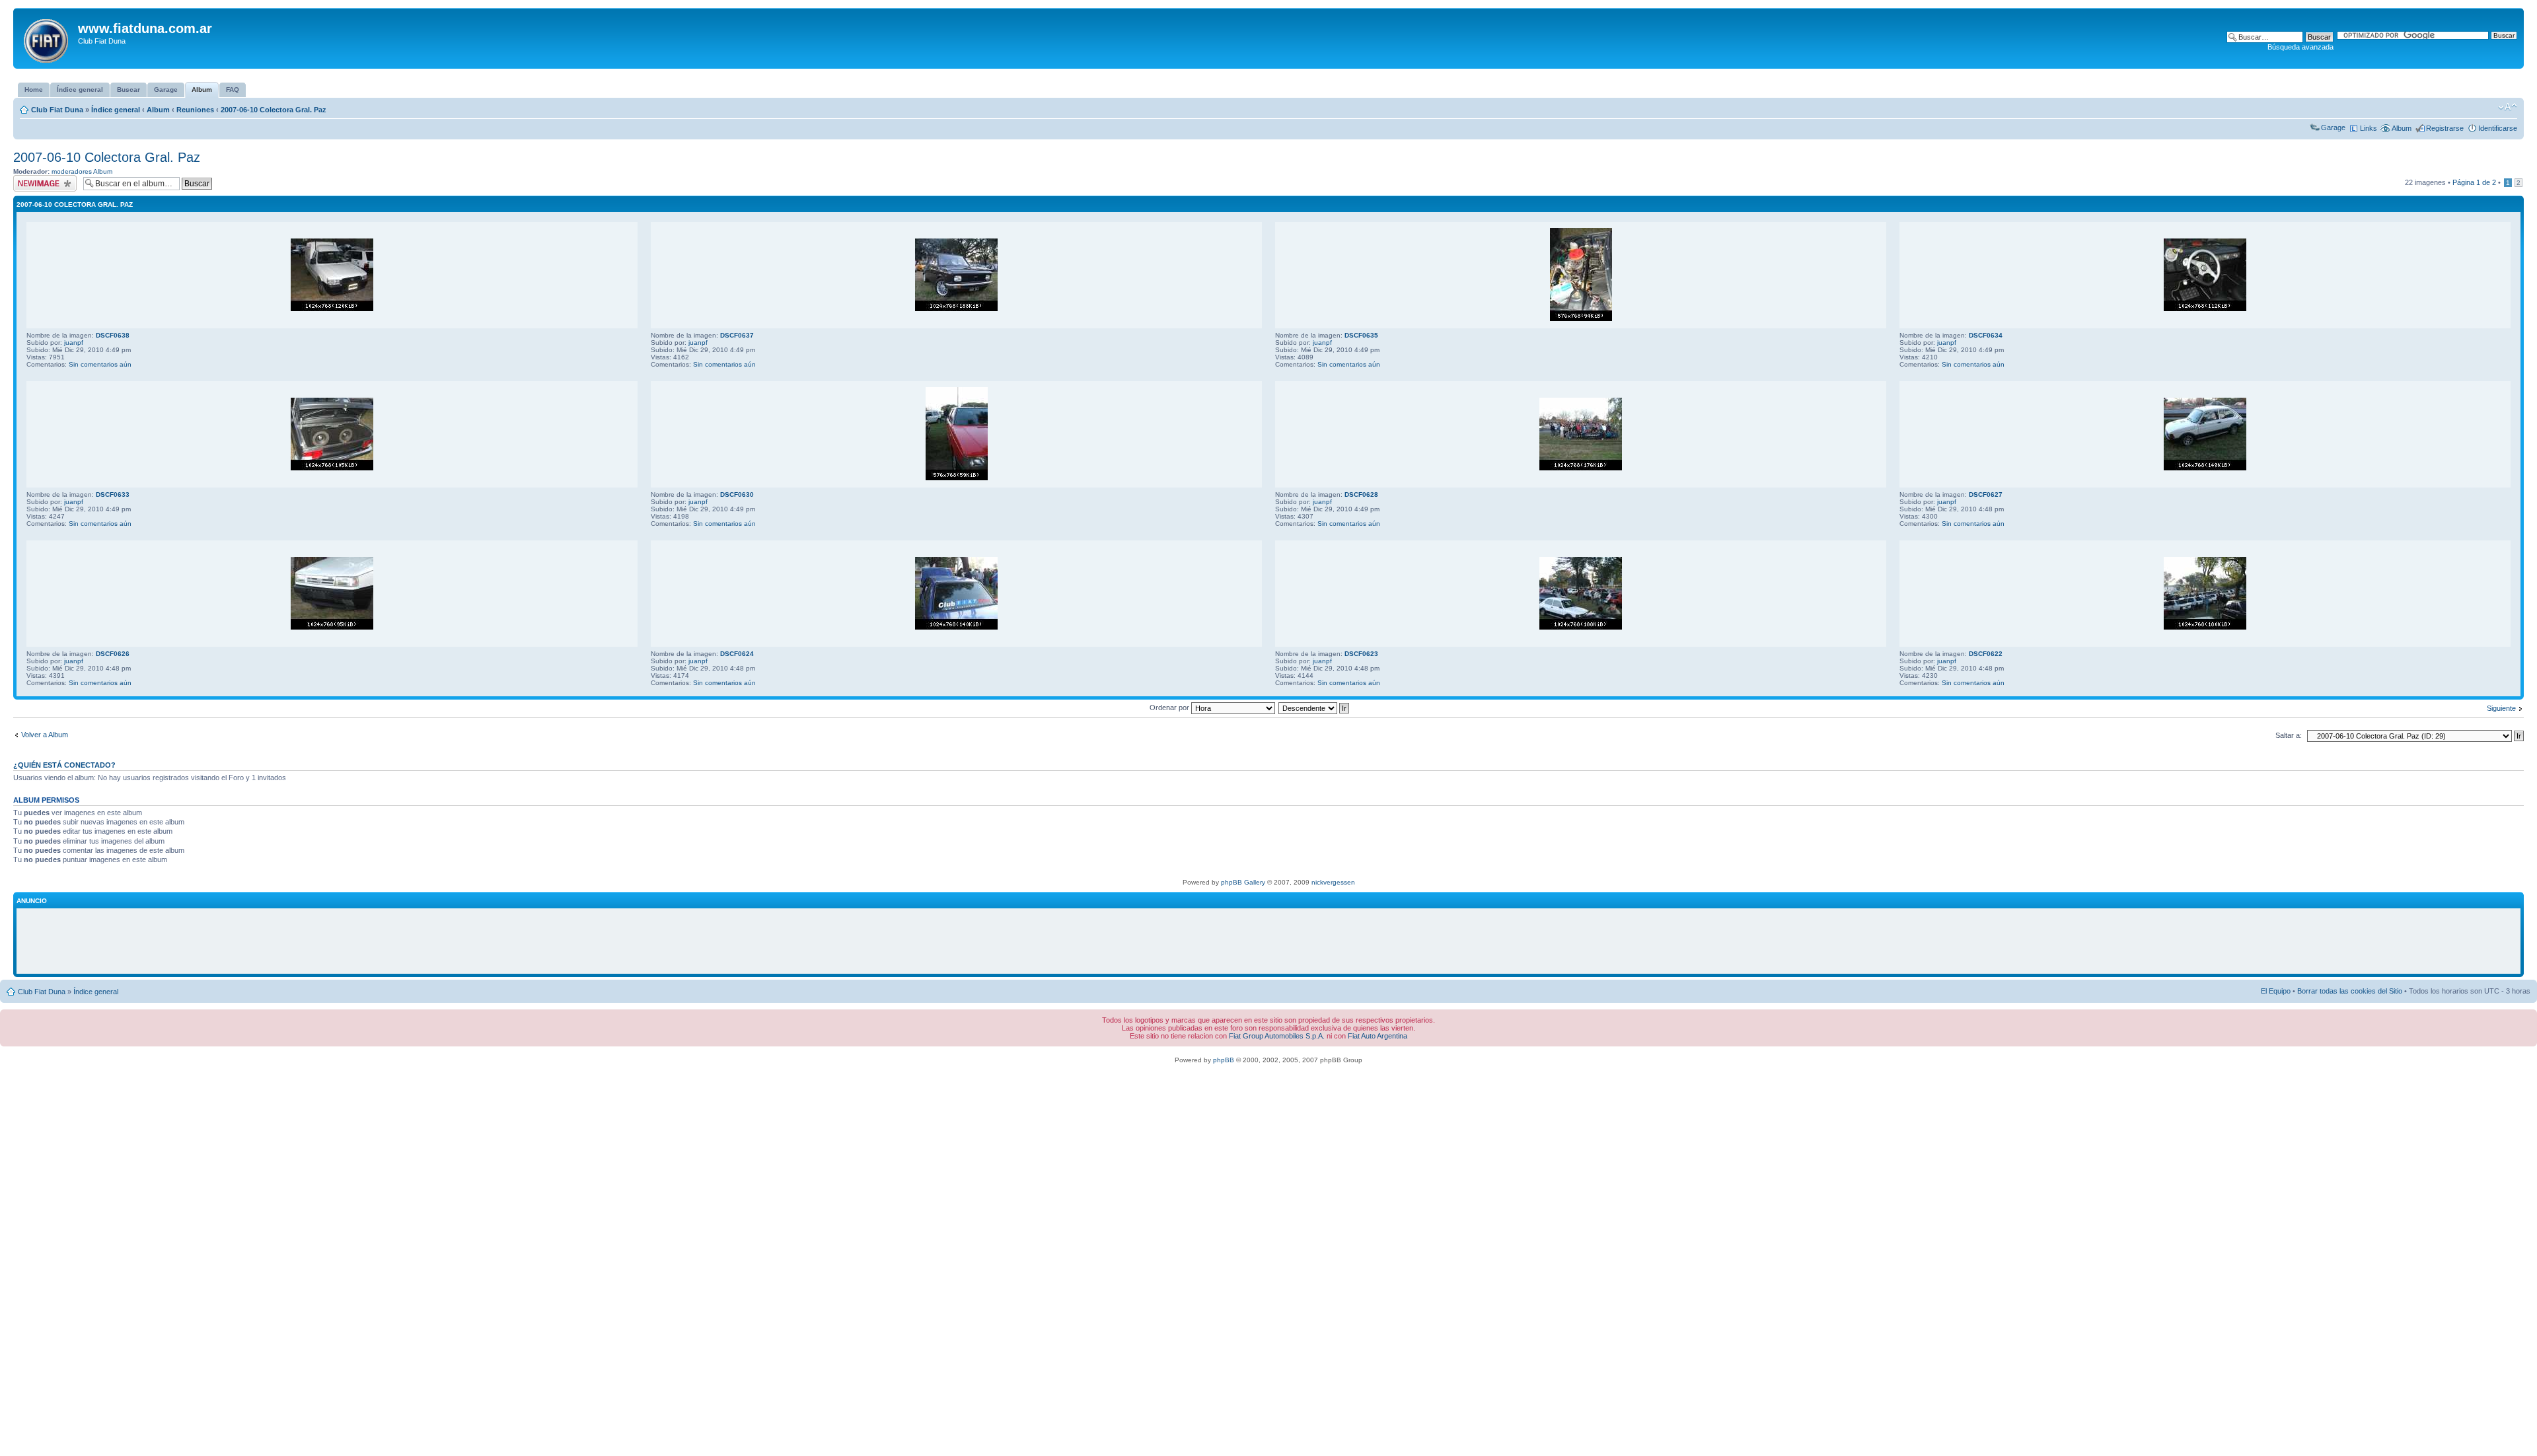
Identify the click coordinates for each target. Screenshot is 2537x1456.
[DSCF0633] (332, 468)
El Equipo (2276, 991)
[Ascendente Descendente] (1314, 708)
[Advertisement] (1268, 941)
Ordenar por (1170, 708)
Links (2369, 128)
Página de (2474, 182)
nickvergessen (1333, 882)
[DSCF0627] (2205, 468)
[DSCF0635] (1581, 319)
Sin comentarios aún (100, 364)
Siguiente (2501, 708)
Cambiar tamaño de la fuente (2508, 107)
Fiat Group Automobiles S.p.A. (1277, 1036)
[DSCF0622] (2205, 627)
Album (158, 110)
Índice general (116, 110)
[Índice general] (47, 38)
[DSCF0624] (956, 627)
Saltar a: (2289, 735)
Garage (2333, 127)
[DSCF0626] (332, 627)
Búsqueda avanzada (2300, 47)
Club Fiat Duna (57, 110)
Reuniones (195, 110)
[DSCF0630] (957, 478)
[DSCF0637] (956, 309)
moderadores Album (82, 171)
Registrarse (2445, 128)
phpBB (1224, 1060)
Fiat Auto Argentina (1378, 1036)
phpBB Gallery (1243, 882)
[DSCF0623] (1581, 627)
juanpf (74, 343)
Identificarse (2498, 128)
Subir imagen (34, 179)
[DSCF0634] (2205, 309)
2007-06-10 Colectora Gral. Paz (274, 110)
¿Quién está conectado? (64, 765)
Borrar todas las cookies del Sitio (2350, 991)
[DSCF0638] (332, 309)
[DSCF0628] (1581, 468)
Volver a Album (45, 735)
